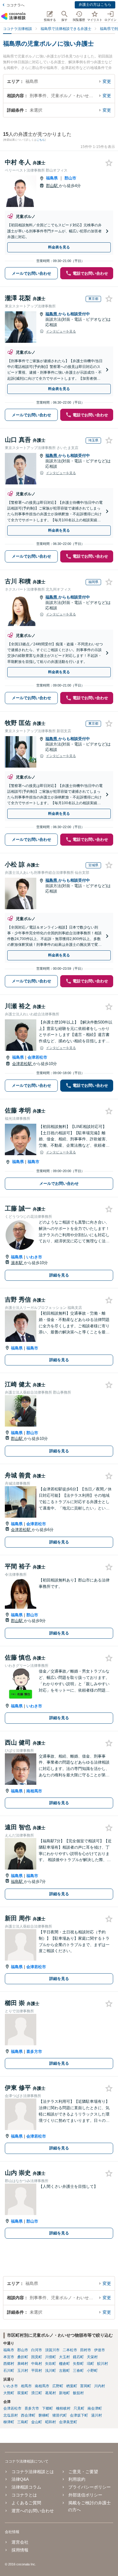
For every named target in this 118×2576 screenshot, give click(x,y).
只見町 (79, 2408)
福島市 (33, 1162)
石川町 (9, 2371)
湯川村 (97, 2415)
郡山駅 (52, 186)
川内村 (100, 2386)
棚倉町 (64, 2364)
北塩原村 (11, 2415)
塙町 (90, 2364)
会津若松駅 (23, 1064)
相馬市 (26, 2386)
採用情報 (20, 2550)
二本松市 (70, 2350)
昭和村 (51, 2422)
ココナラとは (24, 2495)
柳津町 (9, 2422)
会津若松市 (37, 1057)
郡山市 (70, 178)
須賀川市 (52, 2350)
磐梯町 (44, 2415)
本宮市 (9, 2357)
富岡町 (86, 2386)
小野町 (92, 2371)
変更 (107, 81)
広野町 (58, 2386)
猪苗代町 (60, 2415)
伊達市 (100, 2350)
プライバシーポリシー (90, 2487)
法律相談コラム (26, 2487)
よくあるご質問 (26, 2503)
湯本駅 (17, 1263)
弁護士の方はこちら (95, 5)
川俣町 (51, 2357)
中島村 (37, 2364)
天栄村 (92, 2357)
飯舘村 (78, 2393)
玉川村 (23, 2371)
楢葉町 (72, 2386)
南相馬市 (34, 1791)
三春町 (78, 2371)
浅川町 (51, 2371)
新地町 (64, 2393)
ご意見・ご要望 (83, 2472)
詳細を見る (59, 1275)
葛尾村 (51, 2393)
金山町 (37, 2422)
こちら (41, 140)
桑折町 (23, 2357)
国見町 (37, 2357)
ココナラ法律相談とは (33, 2472)
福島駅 (17, 1881)
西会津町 (28, 2415)
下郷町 (48, 2408)
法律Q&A (20, 2479)
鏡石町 (78, 2357)
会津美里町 (68, 2422)
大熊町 (9, 2393)
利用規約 (77, 2479)
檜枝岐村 (63, 2408)
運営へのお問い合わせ (33, 2511)
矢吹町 (51, 2364)
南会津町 (95, 2408)
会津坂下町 (79, 2415)
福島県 (52, 178)
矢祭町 (78, 2364)
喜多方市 (34, 2052)
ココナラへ (15, 5)
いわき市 (34, 1257)
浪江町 (37, 2393)
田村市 (86, 2350)
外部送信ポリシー (85, 2495)
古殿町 (64, 2371)
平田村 (37, 2371)
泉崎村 (23, 2364)
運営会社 (20, 2542)
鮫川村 (103, 2364)
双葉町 (23, 2393)
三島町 (23, 2422)
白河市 (37, 2350)
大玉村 (64, 2357)
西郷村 (9, 2364)
